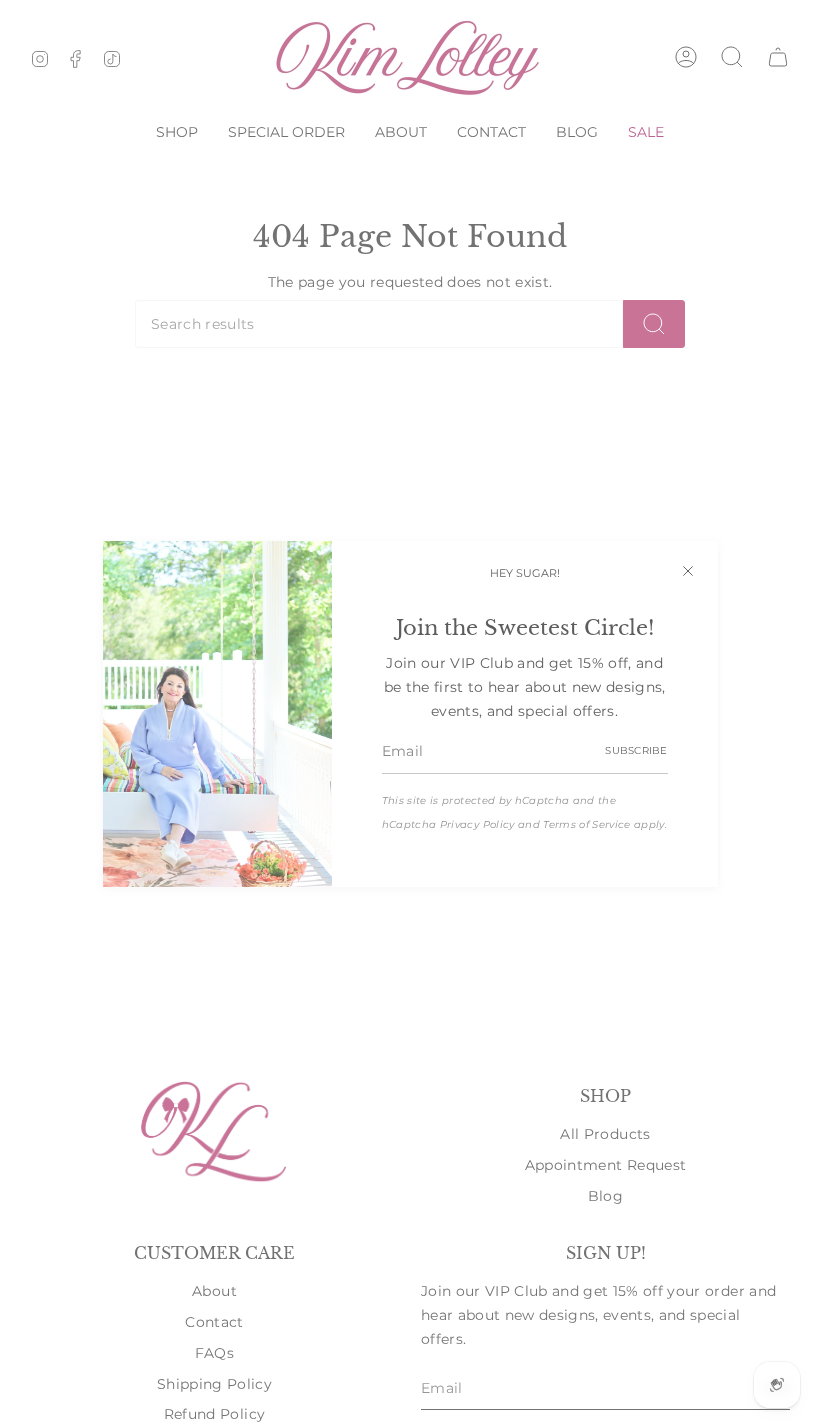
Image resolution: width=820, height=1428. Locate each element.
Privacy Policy (477, 824)
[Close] (688, 571)
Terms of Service (586, 824)
